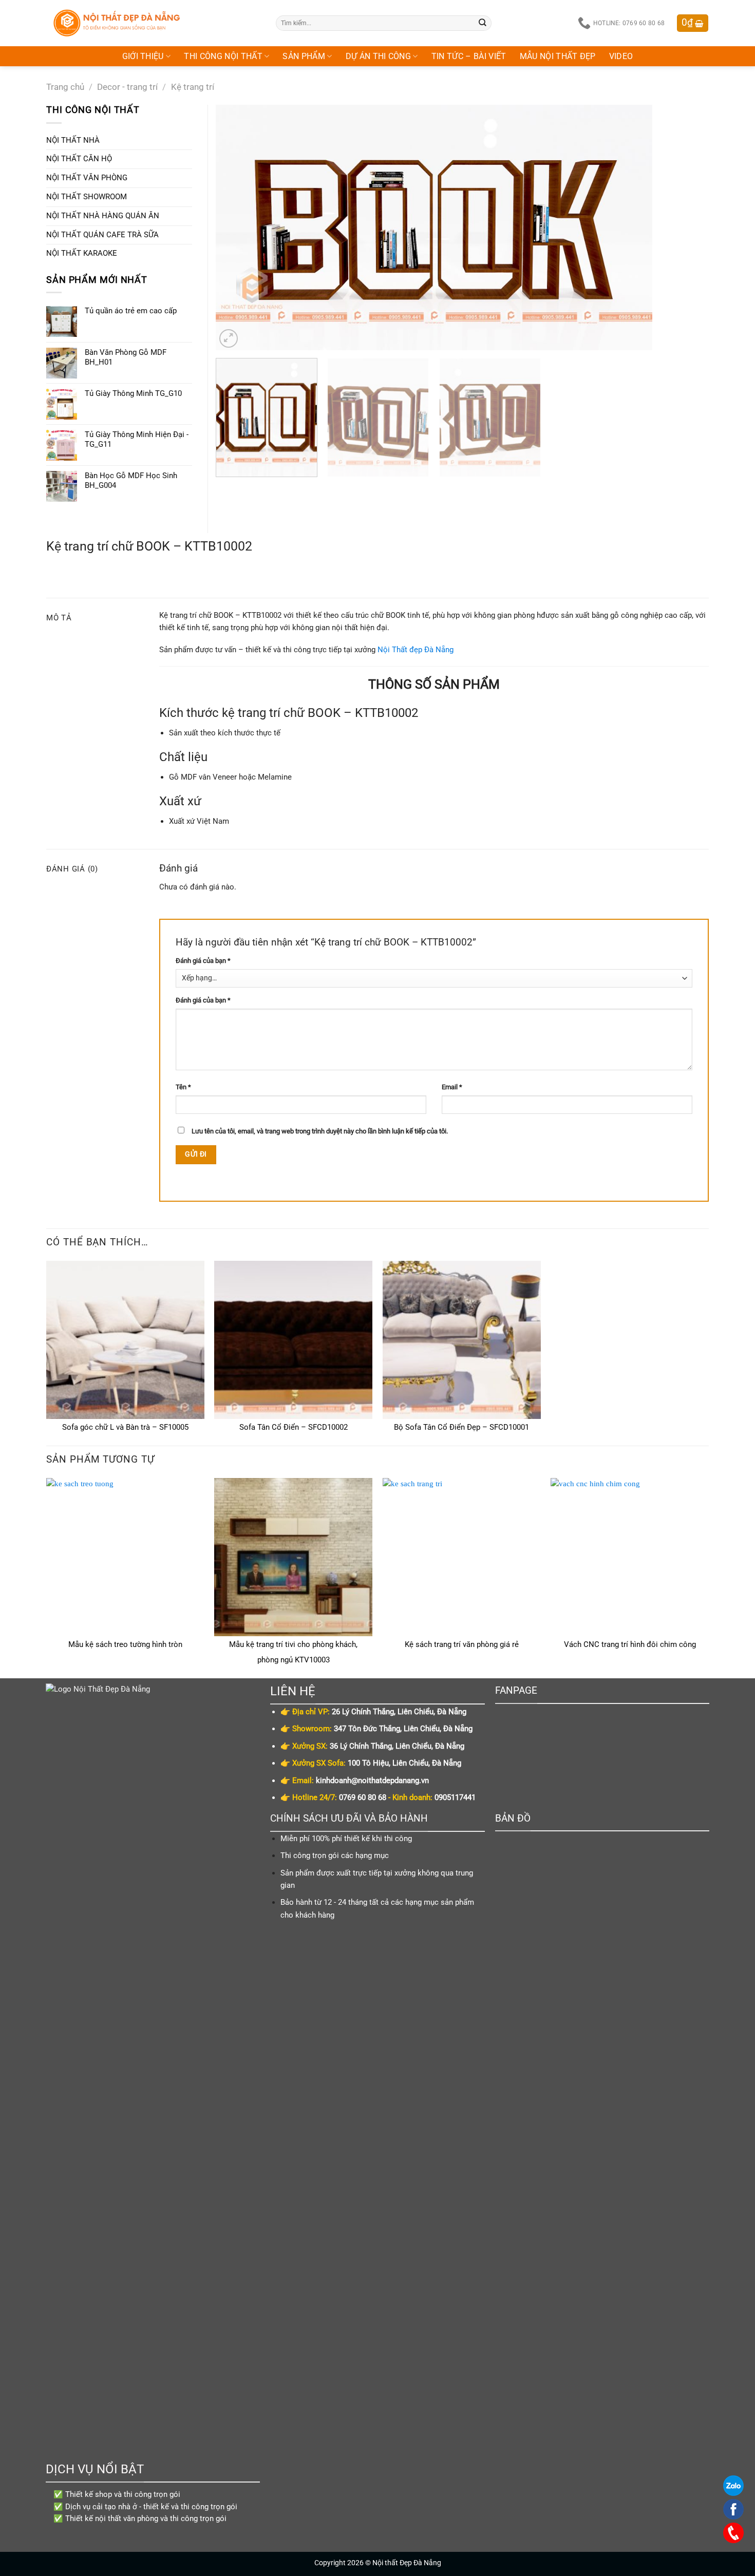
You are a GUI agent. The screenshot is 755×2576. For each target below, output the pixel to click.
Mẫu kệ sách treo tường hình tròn (125, 1644)
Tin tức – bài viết (469, 56)
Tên (183, 1087)
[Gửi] (483, 23)
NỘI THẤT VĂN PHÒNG (87, 178)
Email (452, 1087)
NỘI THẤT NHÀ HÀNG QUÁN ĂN (103, 216)
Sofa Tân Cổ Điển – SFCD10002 (294, 1427)
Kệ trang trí (193, 87)
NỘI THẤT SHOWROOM (87, 197)
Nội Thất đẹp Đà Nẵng (416, 650)
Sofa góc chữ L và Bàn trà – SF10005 (125, 1427)
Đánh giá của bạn (203, 961)
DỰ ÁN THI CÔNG (379, 56)
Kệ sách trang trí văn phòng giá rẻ (462, 1644)
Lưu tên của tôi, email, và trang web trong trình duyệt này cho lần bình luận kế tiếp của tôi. (320, 1131)
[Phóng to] (229, 338)
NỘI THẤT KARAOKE (82, 253)
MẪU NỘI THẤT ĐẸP (558, 56)
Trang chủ (65, 87)
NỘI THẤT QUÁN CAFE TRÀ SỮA (102, 235)
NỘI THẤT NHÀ (73, 140)
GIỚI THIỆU (143, 56)
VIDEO (621, 56)
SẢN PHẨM (304, 56)
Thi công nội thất (223, 56)
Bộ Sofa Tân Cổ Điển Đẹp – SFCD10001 (461, 1427)
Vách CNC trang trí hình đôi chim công (630, 1644)
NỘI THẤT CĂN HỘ (79, 159)
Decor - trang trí (127, 87)
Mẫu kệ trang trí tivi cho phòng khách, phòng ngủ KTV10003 (293, 1652)
